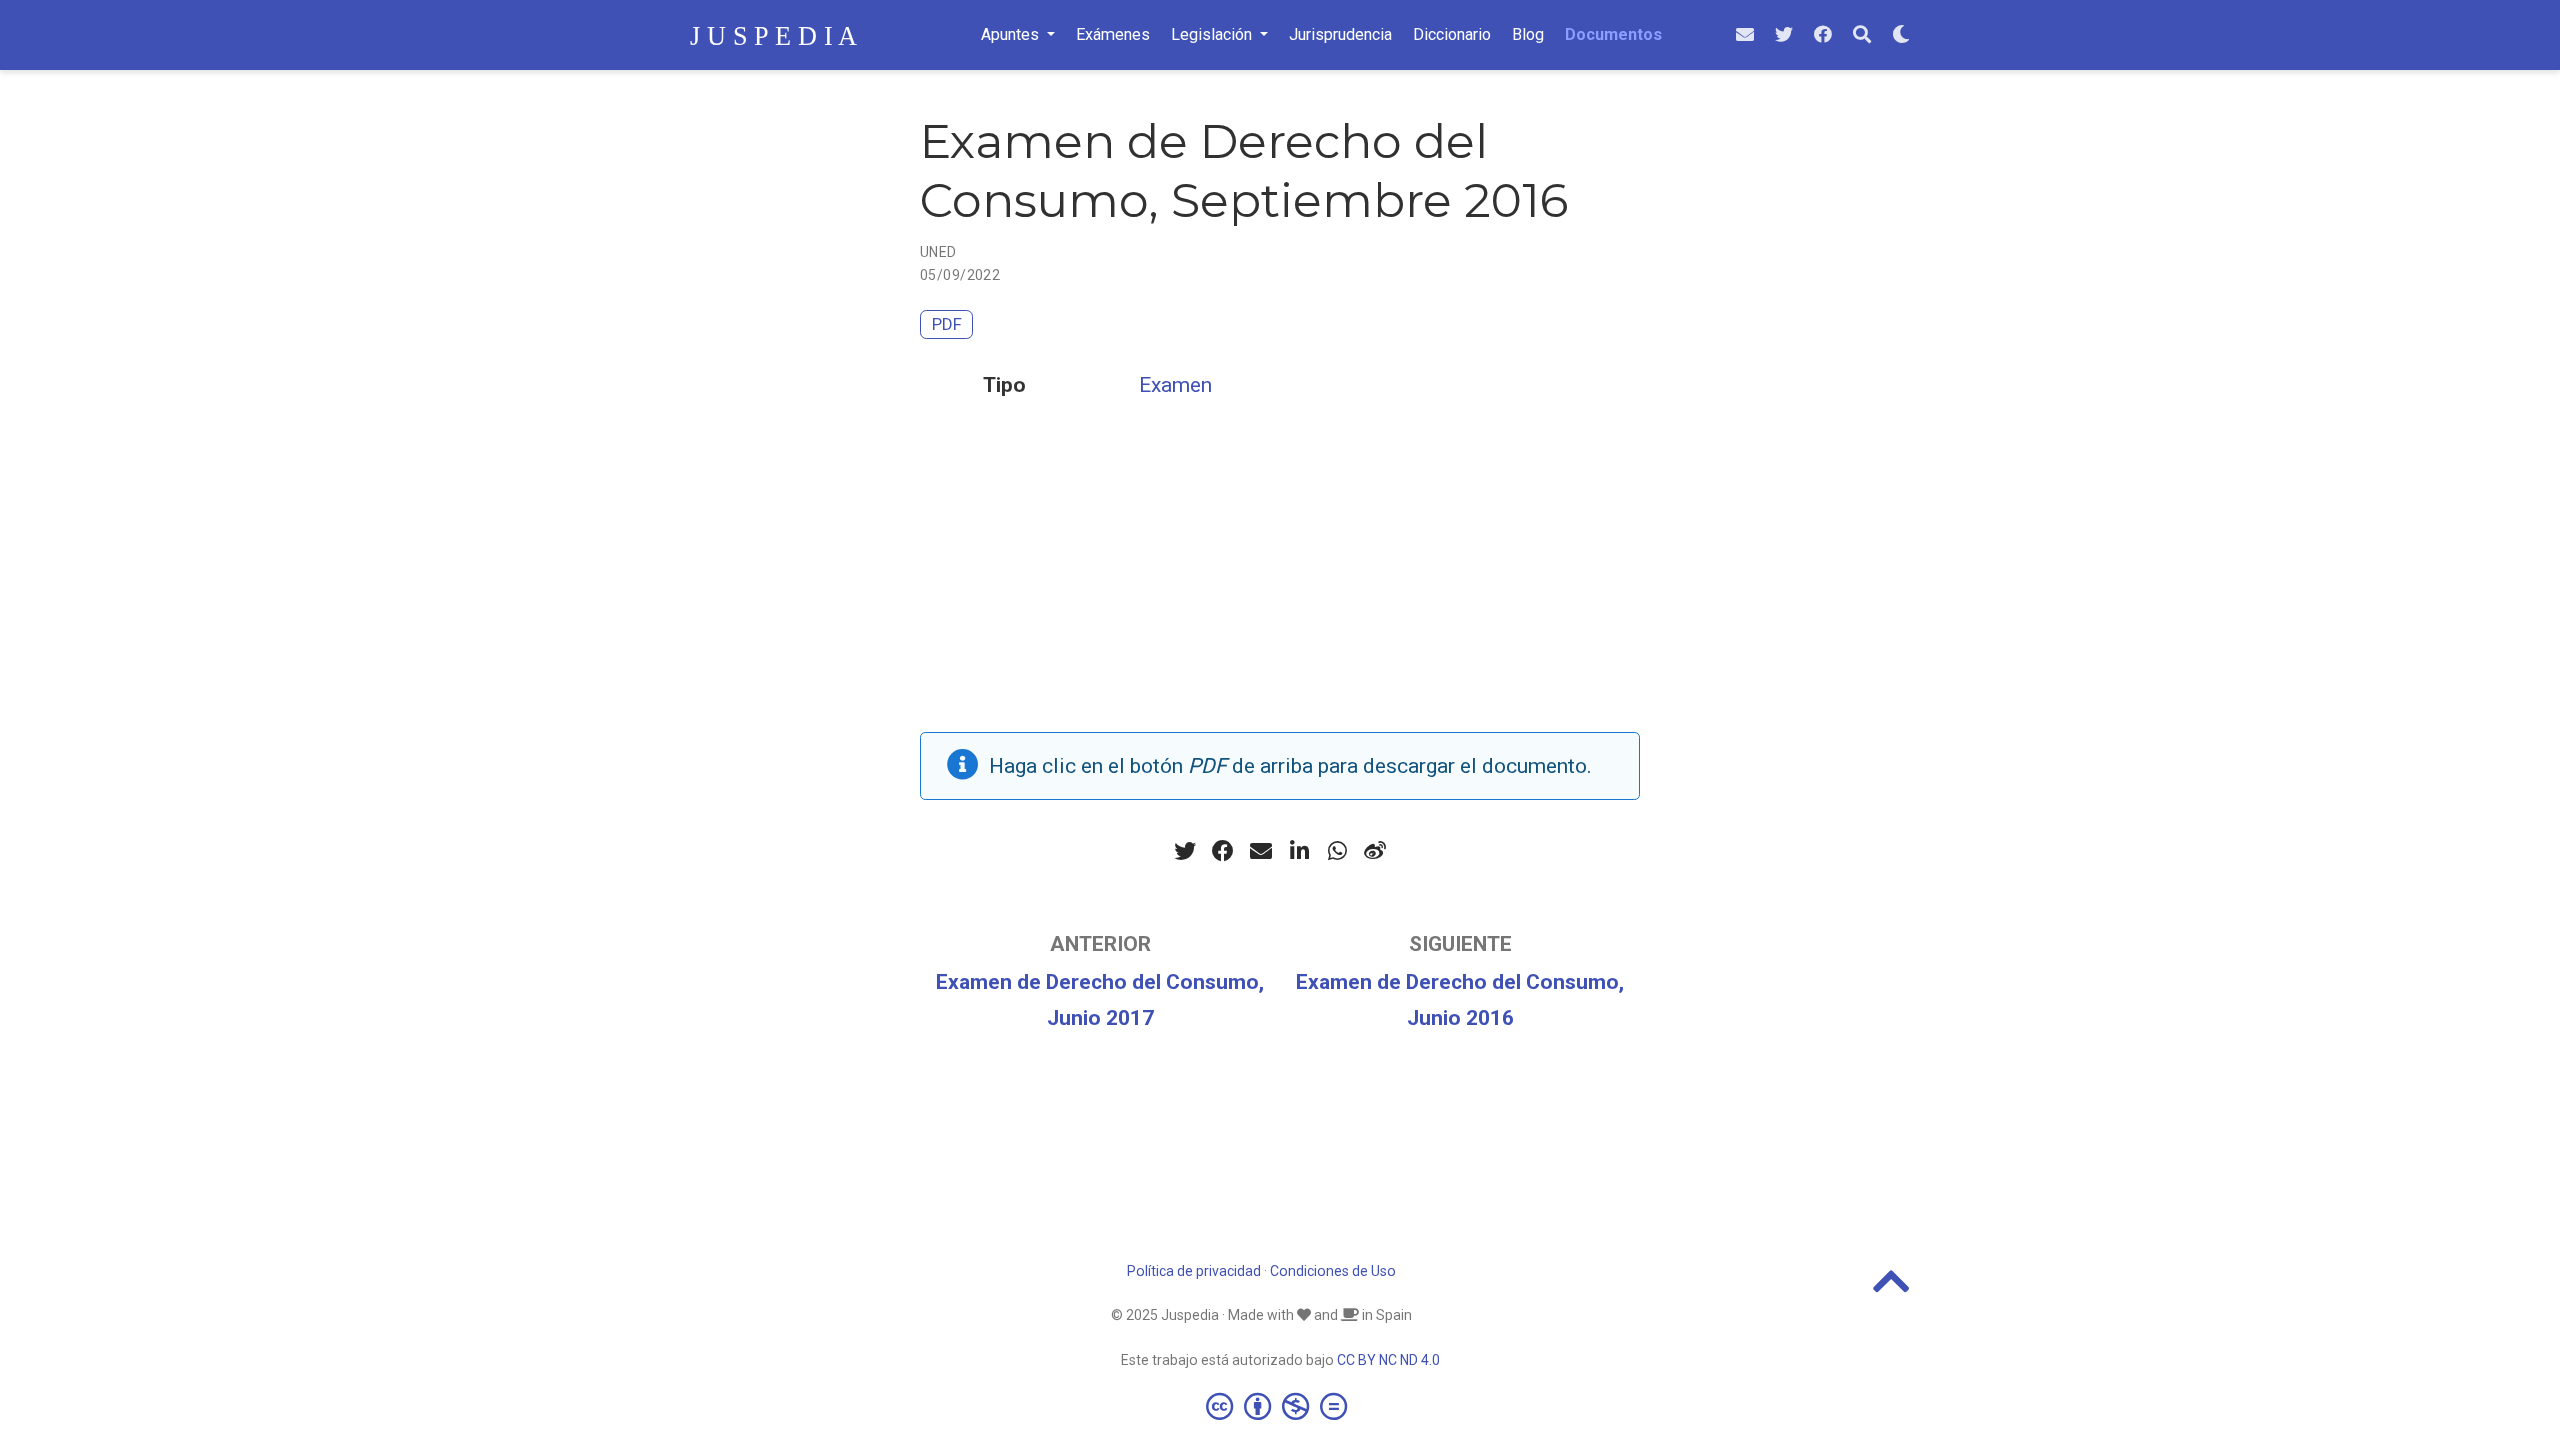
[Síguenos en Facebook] (1823, 35)
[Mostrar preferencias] (1901, 35)
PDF (947, 324)
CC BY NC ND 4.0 (1388, 1360)
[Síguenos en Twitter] (1784, 35)
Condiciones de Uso (1333, 1271)
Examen (1175, 385)
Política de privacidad (1194, 1271)
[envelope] (1745, 35)
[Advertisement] (1280, 592)
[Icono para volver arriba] (1891, 1290)
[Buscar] (1862, 35)
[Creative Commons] (1280, 1406)
